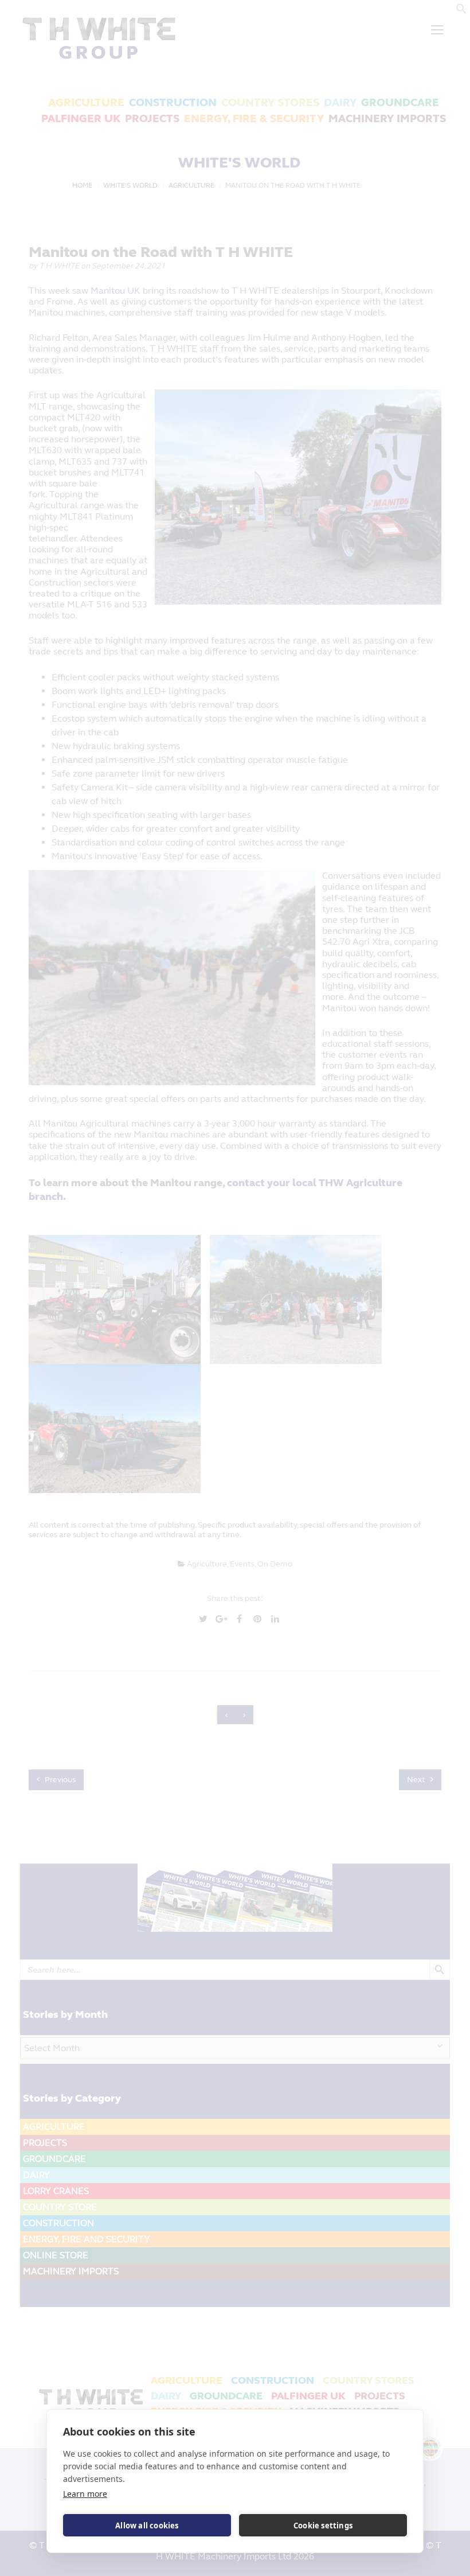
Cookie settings (323, 2526)
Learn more (85, 2494)
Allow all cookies (147, 2526)
